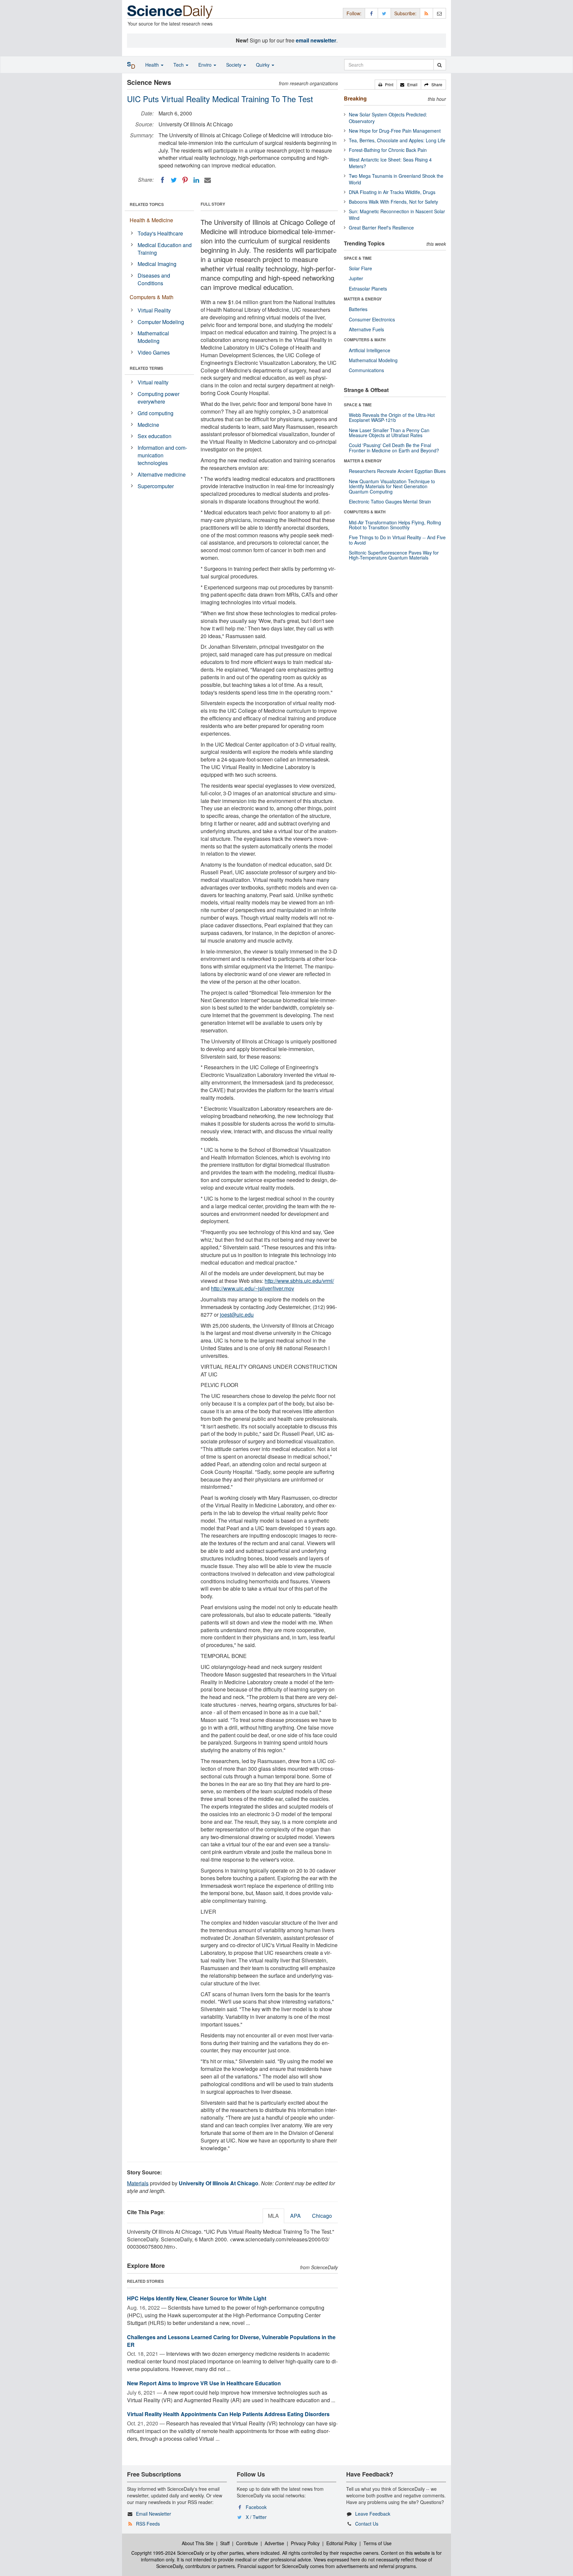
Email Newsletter (154, 2514)
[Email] (208, 180)
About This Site (198, 2543)
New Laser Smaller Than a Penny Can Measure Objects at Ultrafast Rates (389, 433)
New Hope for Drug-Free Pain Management (395, 131)
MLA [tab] (273, 2216)
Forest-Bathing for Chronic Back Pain (388, 150)
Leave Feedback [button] (373, 2514)
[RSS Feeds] (426, 13)
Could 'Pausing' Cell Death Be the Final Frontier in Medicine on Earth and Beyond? (394, 448)
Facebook (256, 2507)
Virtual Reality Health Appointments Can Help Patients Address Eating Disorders (228, 2414)
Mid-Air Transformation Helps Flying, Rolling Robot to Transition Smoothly (395, 525)
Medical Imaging (157, 264)
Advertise (274, 2543)
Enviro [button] (206, 65)
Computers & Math (152, 297)
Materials (138, 2183)
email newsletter (316, 40)
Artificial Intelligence (370, 350)
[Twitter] (174, 180)
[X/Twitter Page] (384, 13)
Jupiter (356, 278)
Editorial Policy (342, 2543)
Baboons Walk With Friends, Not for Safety (393, 202)
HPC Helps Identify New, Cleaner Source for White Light (197, 2298)
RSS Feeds (148, 2524)
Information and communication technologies (162, 455)
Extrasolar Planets (368, 289)
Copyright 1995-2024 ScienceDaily (168, 2553)
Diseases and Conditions (154, 279)
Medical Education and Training (165, 249)
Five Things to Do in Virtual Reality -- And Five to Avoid (397, 540)
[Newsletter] (439, 13)
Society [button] (234, 65)
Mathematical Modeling (153, 337)
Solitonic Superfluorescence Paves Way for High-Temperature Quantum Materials (394, 555)
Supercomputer (156, 486)
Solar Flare (360, 268)
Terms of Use (378, 2543)
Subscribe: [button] (405, 13)
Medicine (148, 425)
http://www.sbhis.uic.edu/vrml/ (299, 1281)
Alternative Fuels (366, 329)
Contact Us (367, 2524)
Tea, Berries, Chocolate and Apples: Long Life (397, 140)
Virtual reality (153, 382)
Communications (366, 370)
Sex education (155, 436)
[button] (386, 85)
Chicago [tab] (322, 2216)
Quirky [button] (263, 65)
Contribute (247, 2543)
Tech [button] (179, 65)
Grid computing (156, 413)
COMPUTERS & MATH (365, 340)
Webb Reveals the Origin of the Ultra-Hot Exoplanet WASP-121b (392, 417)
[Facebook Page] (371, 13)
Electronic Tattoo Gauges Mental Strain (390, 501)
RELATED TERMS (146, 368)
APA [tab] (295, 2216)
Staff (225, 2543)
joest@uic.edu (237, 1315)
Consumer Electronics (372, 319)
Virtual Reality (154, 310)
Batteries (358, 309)
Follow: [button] (354, 13)
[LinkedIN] (196, 180)
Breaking (355, 98)
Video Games (154, 352)
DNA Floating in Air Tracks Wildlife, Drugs (392, 192)
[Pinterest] (185, 180)
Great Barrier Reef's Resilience (381, 228)
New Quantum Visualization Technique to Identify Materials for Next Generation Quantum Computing (392, 486)
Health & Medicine (151, 220)
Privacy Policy (305, 2543)
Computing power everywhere (159, 398)
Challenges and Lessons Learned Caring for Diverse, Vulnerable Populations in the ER (231, 2341)
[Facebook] (162, 180)
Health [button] (153, 65)
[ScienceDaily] (170, 11)
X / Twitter (256, 2517)
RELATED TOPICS (147, 204)
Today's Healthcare (160, 233)
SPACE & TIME (358, 258)
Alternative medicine (162, 474)
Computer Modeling (161, 322)
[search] (440, 65)
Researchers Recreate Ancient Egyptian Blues (397, 471)
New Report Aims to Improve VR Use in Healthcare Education (204, 2383)
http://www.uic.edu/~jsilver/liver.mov (253, 1288)
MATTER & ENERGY (363, 299)
